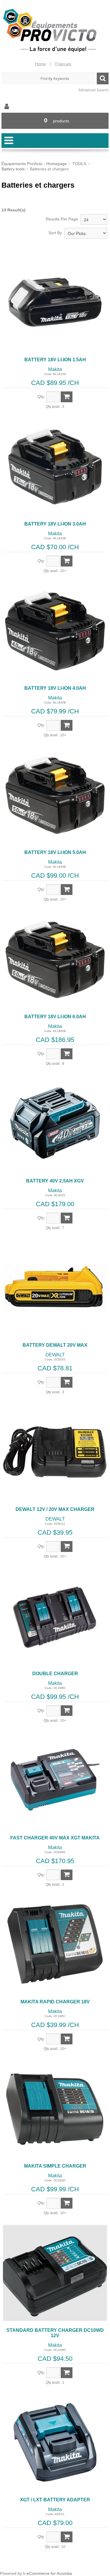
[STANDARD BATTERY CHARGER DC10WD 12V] (55, 2273)
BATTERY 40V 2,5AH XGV (55, 1181)
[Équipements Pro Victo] (55, 31)
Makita (55, 369)
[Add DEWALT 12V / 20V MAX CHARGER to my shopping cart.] (67, 1547)
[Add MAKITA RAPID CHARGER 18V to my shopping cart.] (67, 2039)
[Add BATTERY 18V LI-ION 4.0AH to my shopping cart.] (67, 725)
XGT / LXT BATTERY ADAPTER (55, 2500)
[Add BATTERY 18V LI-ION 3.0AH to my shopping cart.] (67, 561)
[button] (55, 121)
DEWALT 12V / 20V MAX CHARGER (55, 1509)
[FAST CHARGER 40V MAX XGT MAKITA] (55, 1780)
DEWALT (55, 1355)
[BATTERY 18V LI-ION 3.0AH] (55, 467)
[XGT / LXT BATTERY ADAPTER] (55, 2442)
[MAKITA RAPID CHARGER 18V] (55, 1944)
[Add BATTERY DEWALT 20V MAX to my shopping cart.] (67, 1382)
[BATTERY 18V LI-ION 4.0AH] (55, 631)
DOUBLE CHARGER (55, 1674)
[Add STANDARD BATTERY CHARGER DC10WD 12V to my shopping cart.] (67, 2373)
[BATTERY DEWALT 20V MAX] (55, 1288)
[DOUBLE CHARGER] (55, 1616)
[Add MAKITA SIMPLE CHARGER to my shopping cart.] (67, 2203)
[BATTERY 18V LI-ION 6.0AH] (55, 959)
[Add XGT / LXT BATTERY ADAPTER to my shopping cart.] (67, 2537)
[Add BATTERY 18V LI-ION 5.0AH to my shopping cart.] (67, 890)
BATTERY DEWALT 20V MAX (55, 1345)
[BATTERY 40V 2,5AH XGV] (55, 1123)
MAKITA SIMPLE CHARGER (55, 2166)
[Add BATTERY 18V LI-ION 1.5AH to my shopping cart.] (67, 397)
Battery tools (13, 169)
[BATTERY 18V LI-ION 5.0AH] (55, 795)
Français (63, 64)
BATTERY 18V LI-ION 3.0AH (55, 524)
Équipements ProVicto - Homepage (34, 164)
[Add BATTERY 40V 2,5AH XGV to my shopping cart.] (67, 1218)
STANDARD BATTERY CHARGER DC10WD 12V (55, 2333)
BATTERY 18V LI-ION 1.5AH (55, 360)
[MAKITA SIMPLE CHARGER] (55, 2109)
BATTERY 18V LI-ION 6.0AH (55, 1017)
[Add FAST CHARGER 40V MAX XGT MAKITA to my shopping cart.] (67, 1875)
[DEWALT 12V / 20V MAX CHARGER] (55, 1452)
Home (40, 64)
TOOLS (79, 164)
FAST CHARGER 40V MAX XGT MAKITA (55, 1838)
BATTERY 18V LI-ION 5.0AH (55, 852)
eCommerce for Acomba (49, 2573)
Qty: (41, 396)
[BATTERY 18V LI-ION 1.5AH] (55, 302)
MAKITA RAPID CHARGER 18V (55, 2002)
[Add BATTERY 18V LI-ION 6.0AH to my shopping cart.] (67, 1054)
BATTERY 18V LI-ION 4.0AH (55, 688)
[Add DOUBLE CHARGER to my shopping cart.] (67, 1711)
